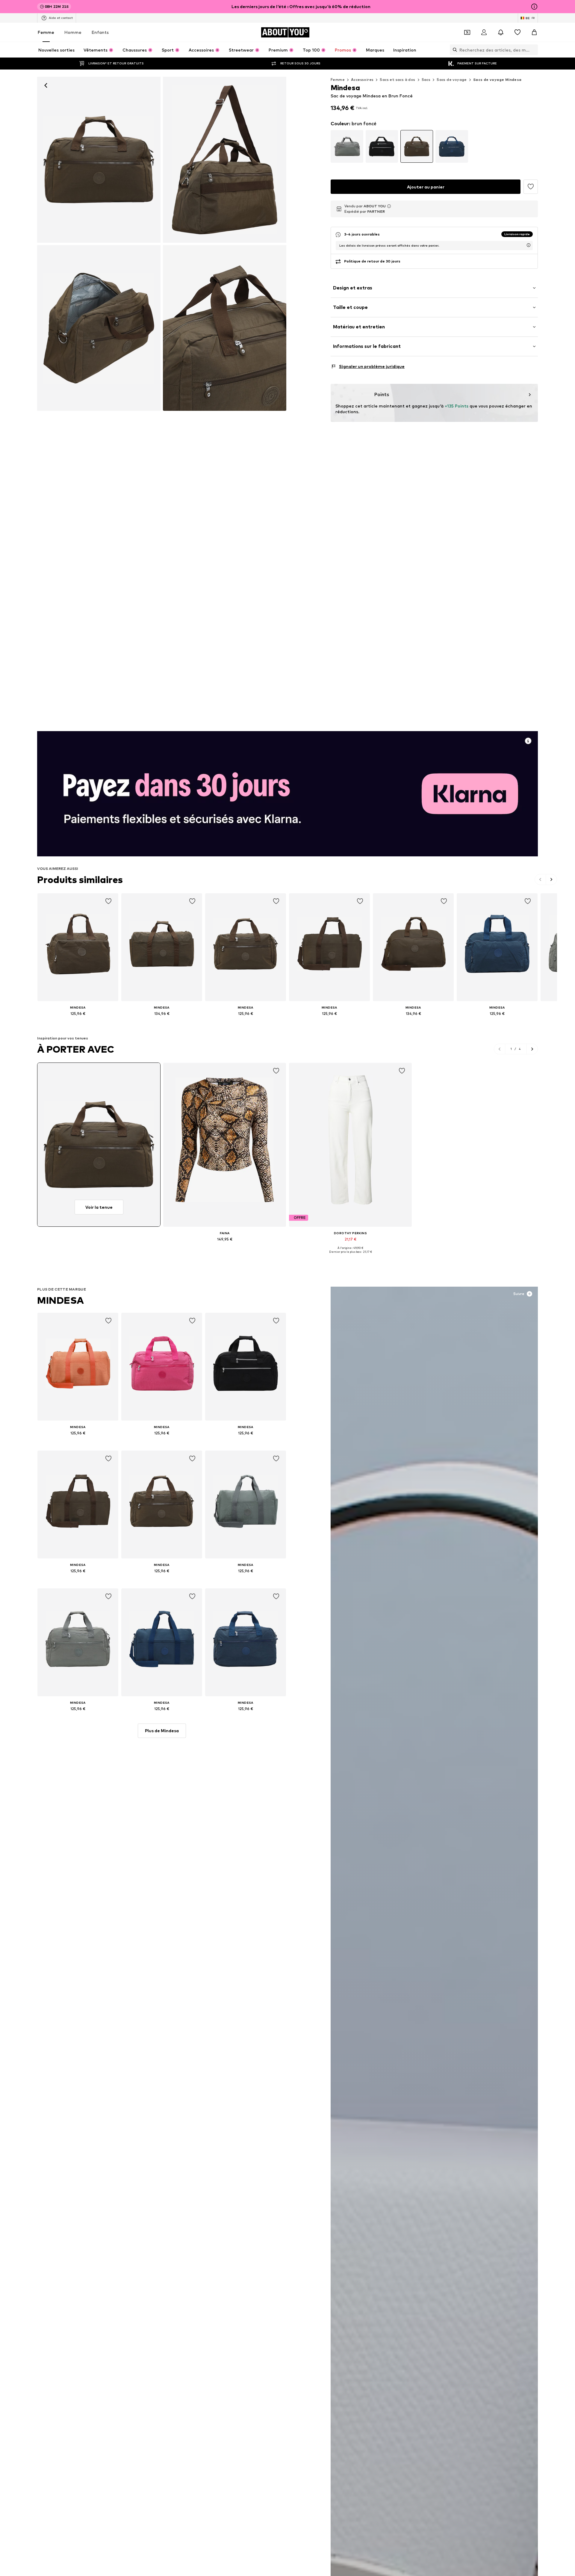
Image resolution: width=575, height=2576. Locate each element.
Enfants (100, 32)
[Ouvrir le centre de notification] (501, 32)
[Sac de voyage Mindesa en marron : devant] (99, 160)
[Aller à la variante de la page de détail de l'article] (347, 146)
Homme (73, 32)
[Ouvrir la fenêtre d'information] (534, 7)
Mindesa (60, 1300)
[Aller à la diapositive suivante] (551, 879)
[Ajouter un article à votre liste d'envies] (108, 901)
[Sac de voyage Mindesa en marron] (225, 160)
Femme (46, 32)
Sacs (426, 80)
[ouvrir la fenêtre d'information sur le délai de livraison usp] (529, 245)
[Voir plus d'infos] (78, 1022)
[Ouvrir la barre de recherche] (453, 50)
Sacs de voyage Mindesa (497, 80)
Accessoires (362, 80)
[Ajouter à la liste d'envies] (531, 187)
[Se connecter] (484, 32)
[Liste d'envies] (517, 32)
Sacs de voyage (452, 80)
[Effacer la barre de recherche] (533, 50)
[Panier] (534, 32)
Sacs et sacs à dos (397, 80)
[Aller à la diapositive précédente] (540, 879)
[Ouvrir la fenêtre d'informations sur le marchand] (389, 206)
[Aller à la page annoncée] (287, 794)
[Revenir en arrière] (46, 85)
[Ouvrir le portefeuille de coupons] (467, 32)
